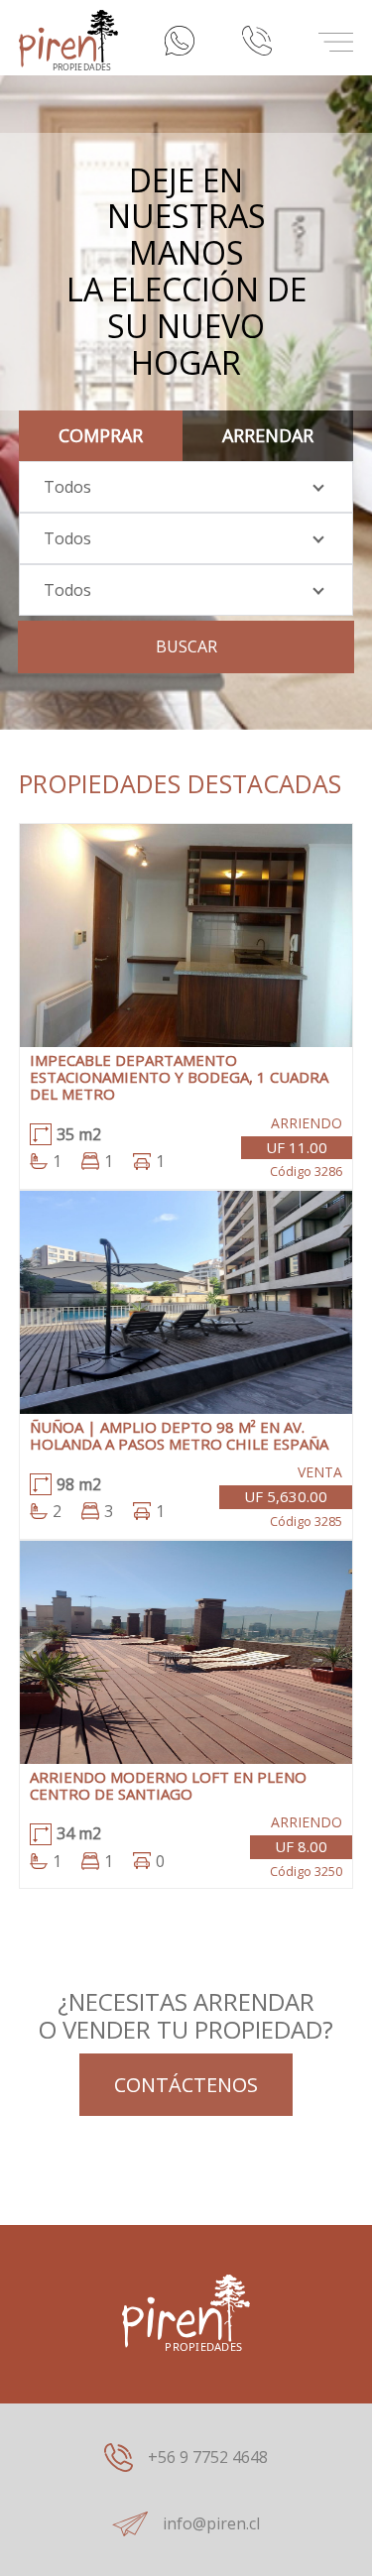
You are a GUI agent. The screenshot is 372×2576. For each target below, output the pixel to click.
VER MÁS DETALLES (186, 949)
